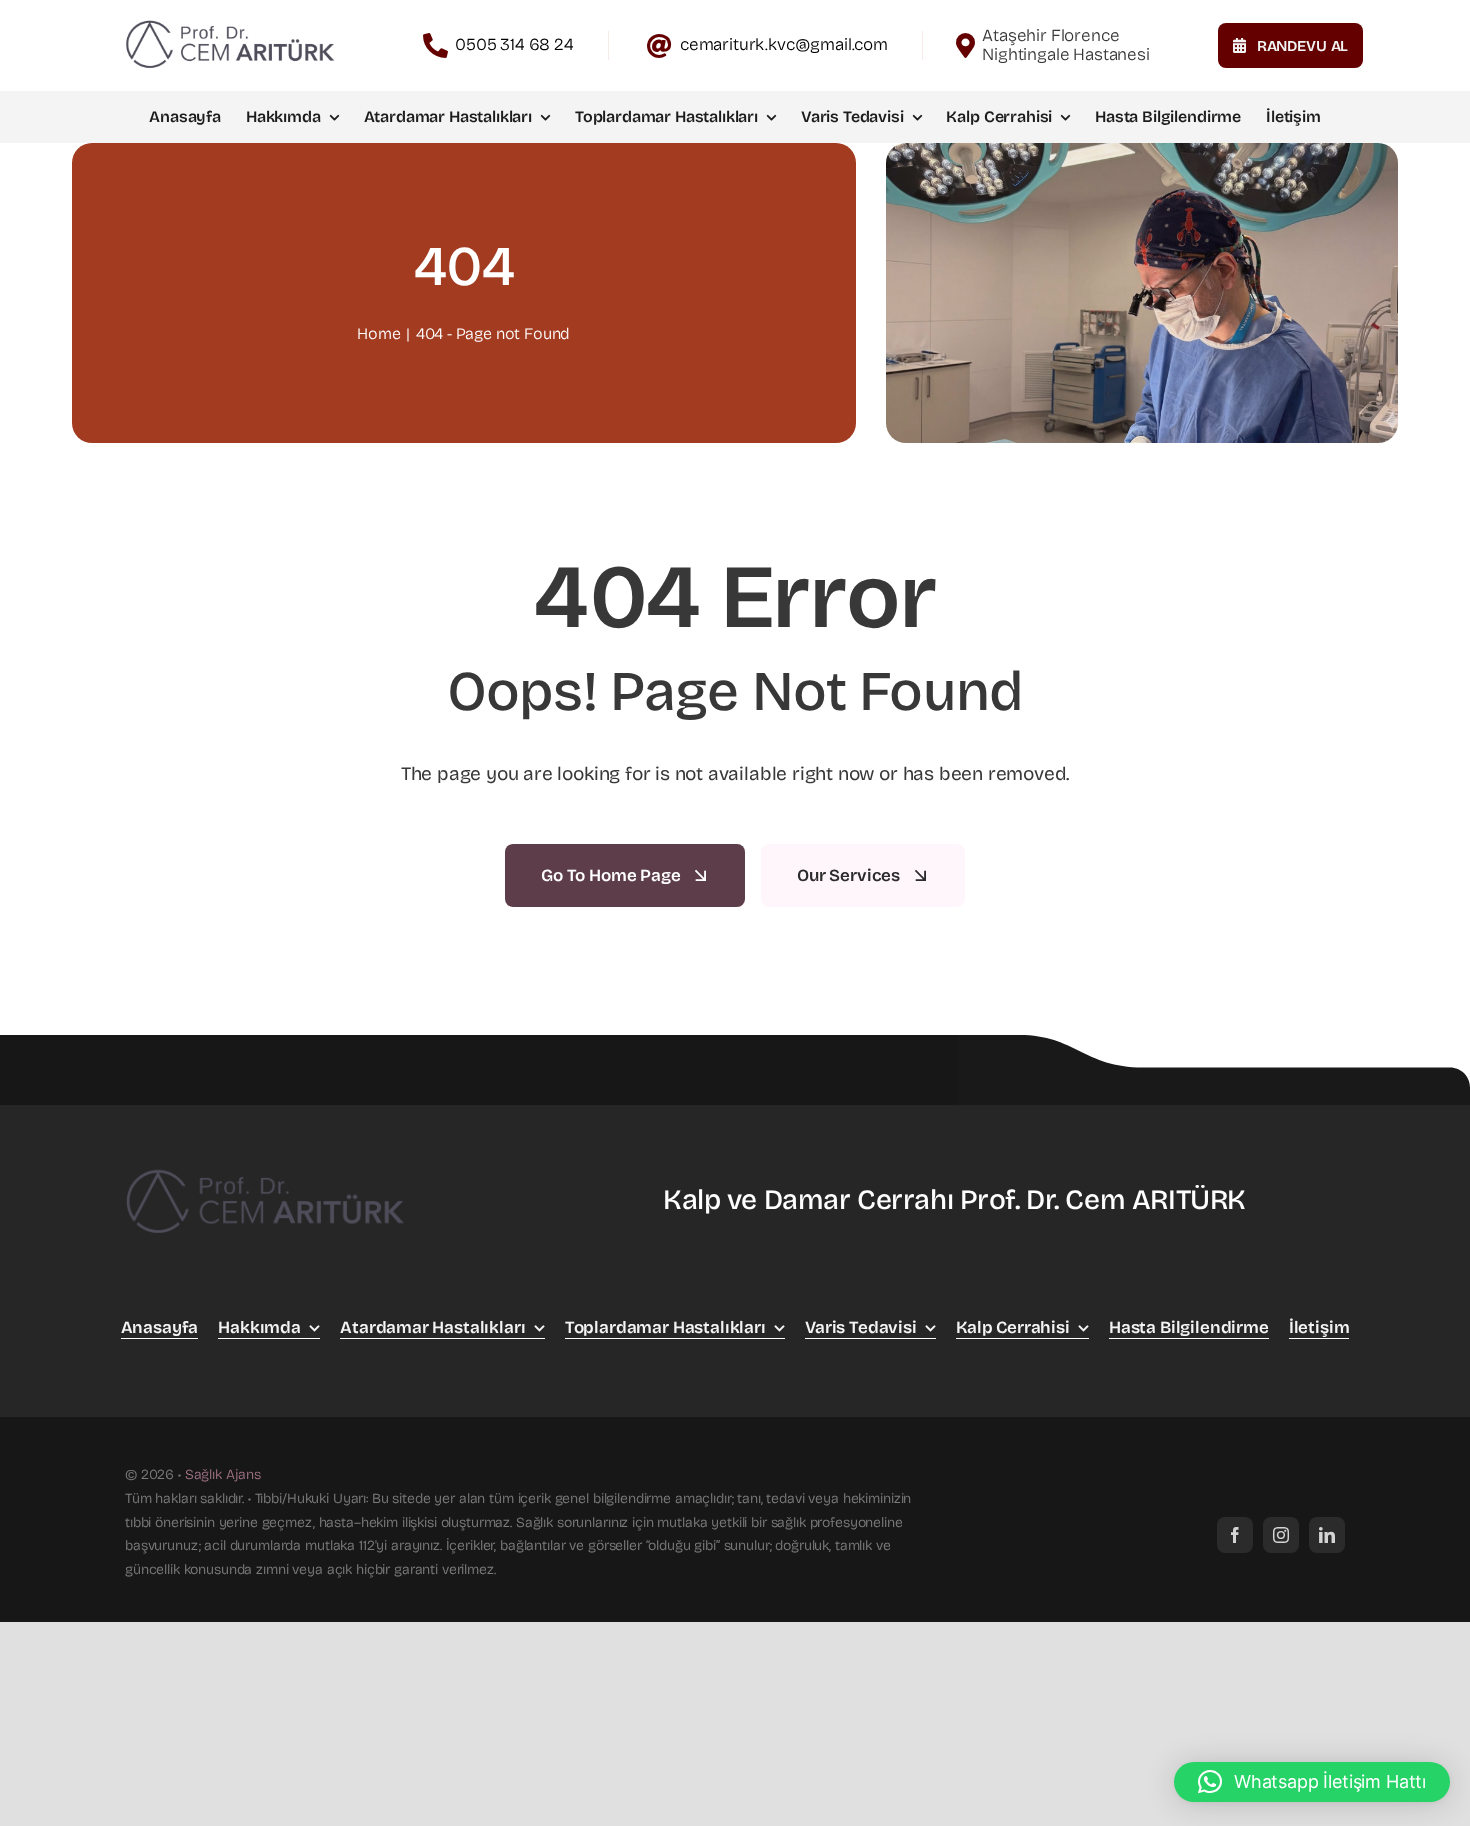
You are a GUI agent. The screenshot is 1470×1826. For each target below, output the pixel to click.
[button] (1312, 1782)
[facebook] (1235, 1535)
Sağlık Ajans (223, 1474)
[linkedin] (1327, 1535)
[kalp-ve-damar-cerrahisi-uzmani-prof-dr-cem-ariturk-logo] (230, 22)
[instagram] (1281, 1535)
